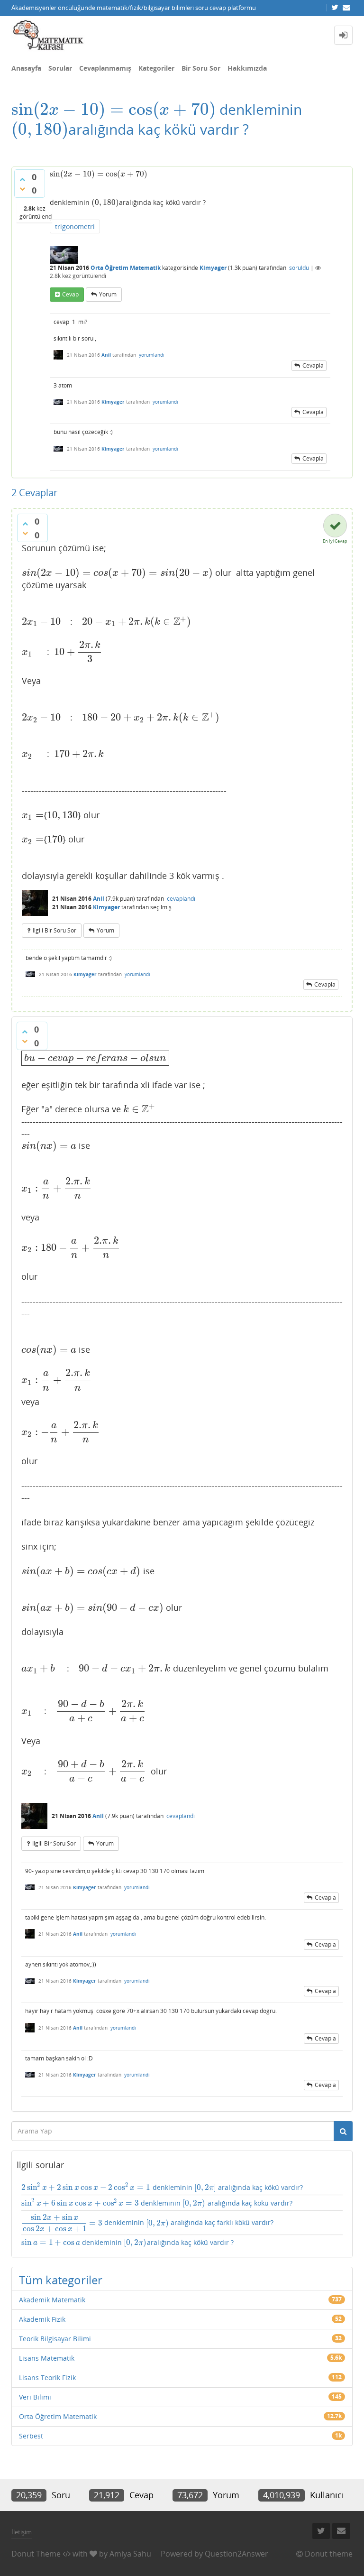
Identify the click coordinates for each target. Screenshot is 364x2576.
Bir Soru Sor (201, 68)
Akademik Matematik (52, 2300)
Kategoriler (156, 68)
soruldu (299, 268)
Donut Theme (36, 2554)
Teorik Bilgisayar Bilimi (55, 2339)
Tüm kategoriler (61, 2280)
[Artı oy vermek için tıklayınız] (22, 179)
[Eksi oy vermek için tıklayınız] (22, 189)
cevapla (313, 365)
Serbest (31, 2436)
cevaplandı (181, 899)
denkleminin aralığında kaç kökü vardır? (162, 2187)
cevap (70, 294)
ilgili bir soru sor (55, 930)
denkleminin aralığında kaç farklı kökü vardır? (148, 2223)
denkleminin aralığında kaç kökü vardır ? (127, 2243)
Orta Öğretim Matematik (126, 268)
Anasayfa (26, 68)
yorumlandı (152, 355)
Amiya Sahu (130, 2554)
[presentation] (114, 109)
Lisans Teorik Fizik (47, 2377)
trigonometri (75, 226)
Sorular (60, 68)
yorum (108, 294)
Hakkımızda (247, 68)
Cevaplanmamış (105, 68)
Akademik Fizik (42, 2319)
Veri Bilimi (35, 2397)
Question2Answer (237, 2554)
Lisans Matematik (47, 2358)
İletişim (22, 2532)
